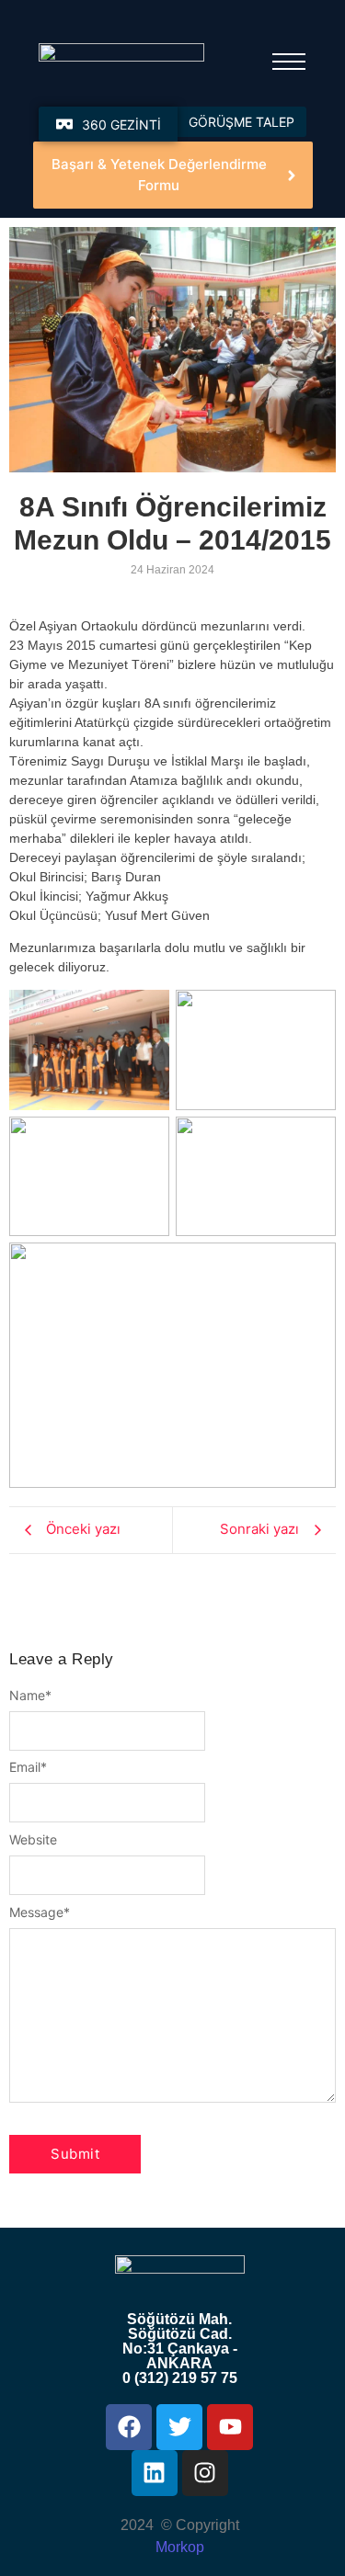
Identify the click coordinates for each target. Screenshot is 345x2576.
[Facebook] (129, 2427)
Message (40, 1912)
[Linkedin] (155, 2473)
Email (28, 1767)
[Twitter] (179, 2427)
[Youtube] (230, 2427)
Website (33, 1840)
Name (30, 1696)
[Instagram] (205, 2473)
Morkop (180, 2547)
